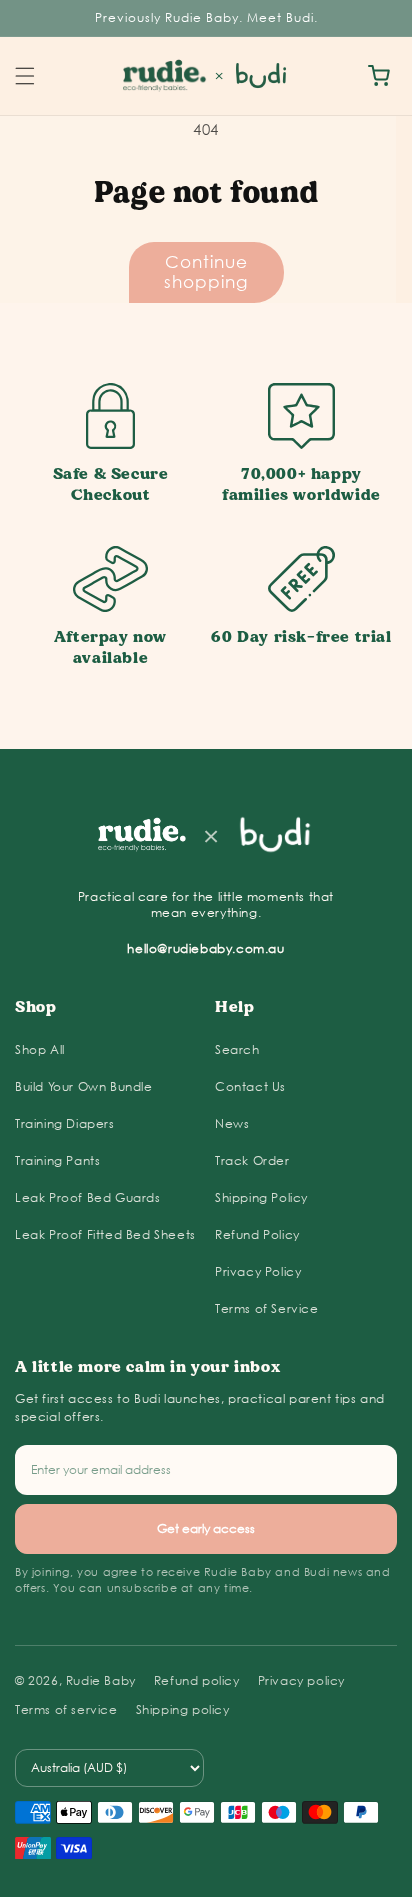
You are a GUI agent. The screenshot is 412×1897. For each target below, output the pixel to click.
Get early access (206, 1528)
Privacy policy (301, 1680)
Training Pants (57, 1160)
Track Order (252, 1160)
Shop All (40, 1049)
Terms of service (66, 1709)
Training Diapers (65, 1123)
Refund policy (197, 1680)
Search (237, 1049)
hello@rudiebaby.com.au (205, 948)
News (232, 1123)
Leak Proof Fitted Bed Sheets (105, 1234)
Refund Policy (257, 1234)
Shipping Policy (261, 1197)
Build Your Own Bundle (84, 1086)
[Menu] (25, 76)
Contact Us (250, 1086)
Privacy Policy (258, 1271)
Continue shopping (206, 271)
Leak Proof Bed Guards (88, 1197)
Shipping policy (183, 1709)
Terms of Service (267, 1308)
